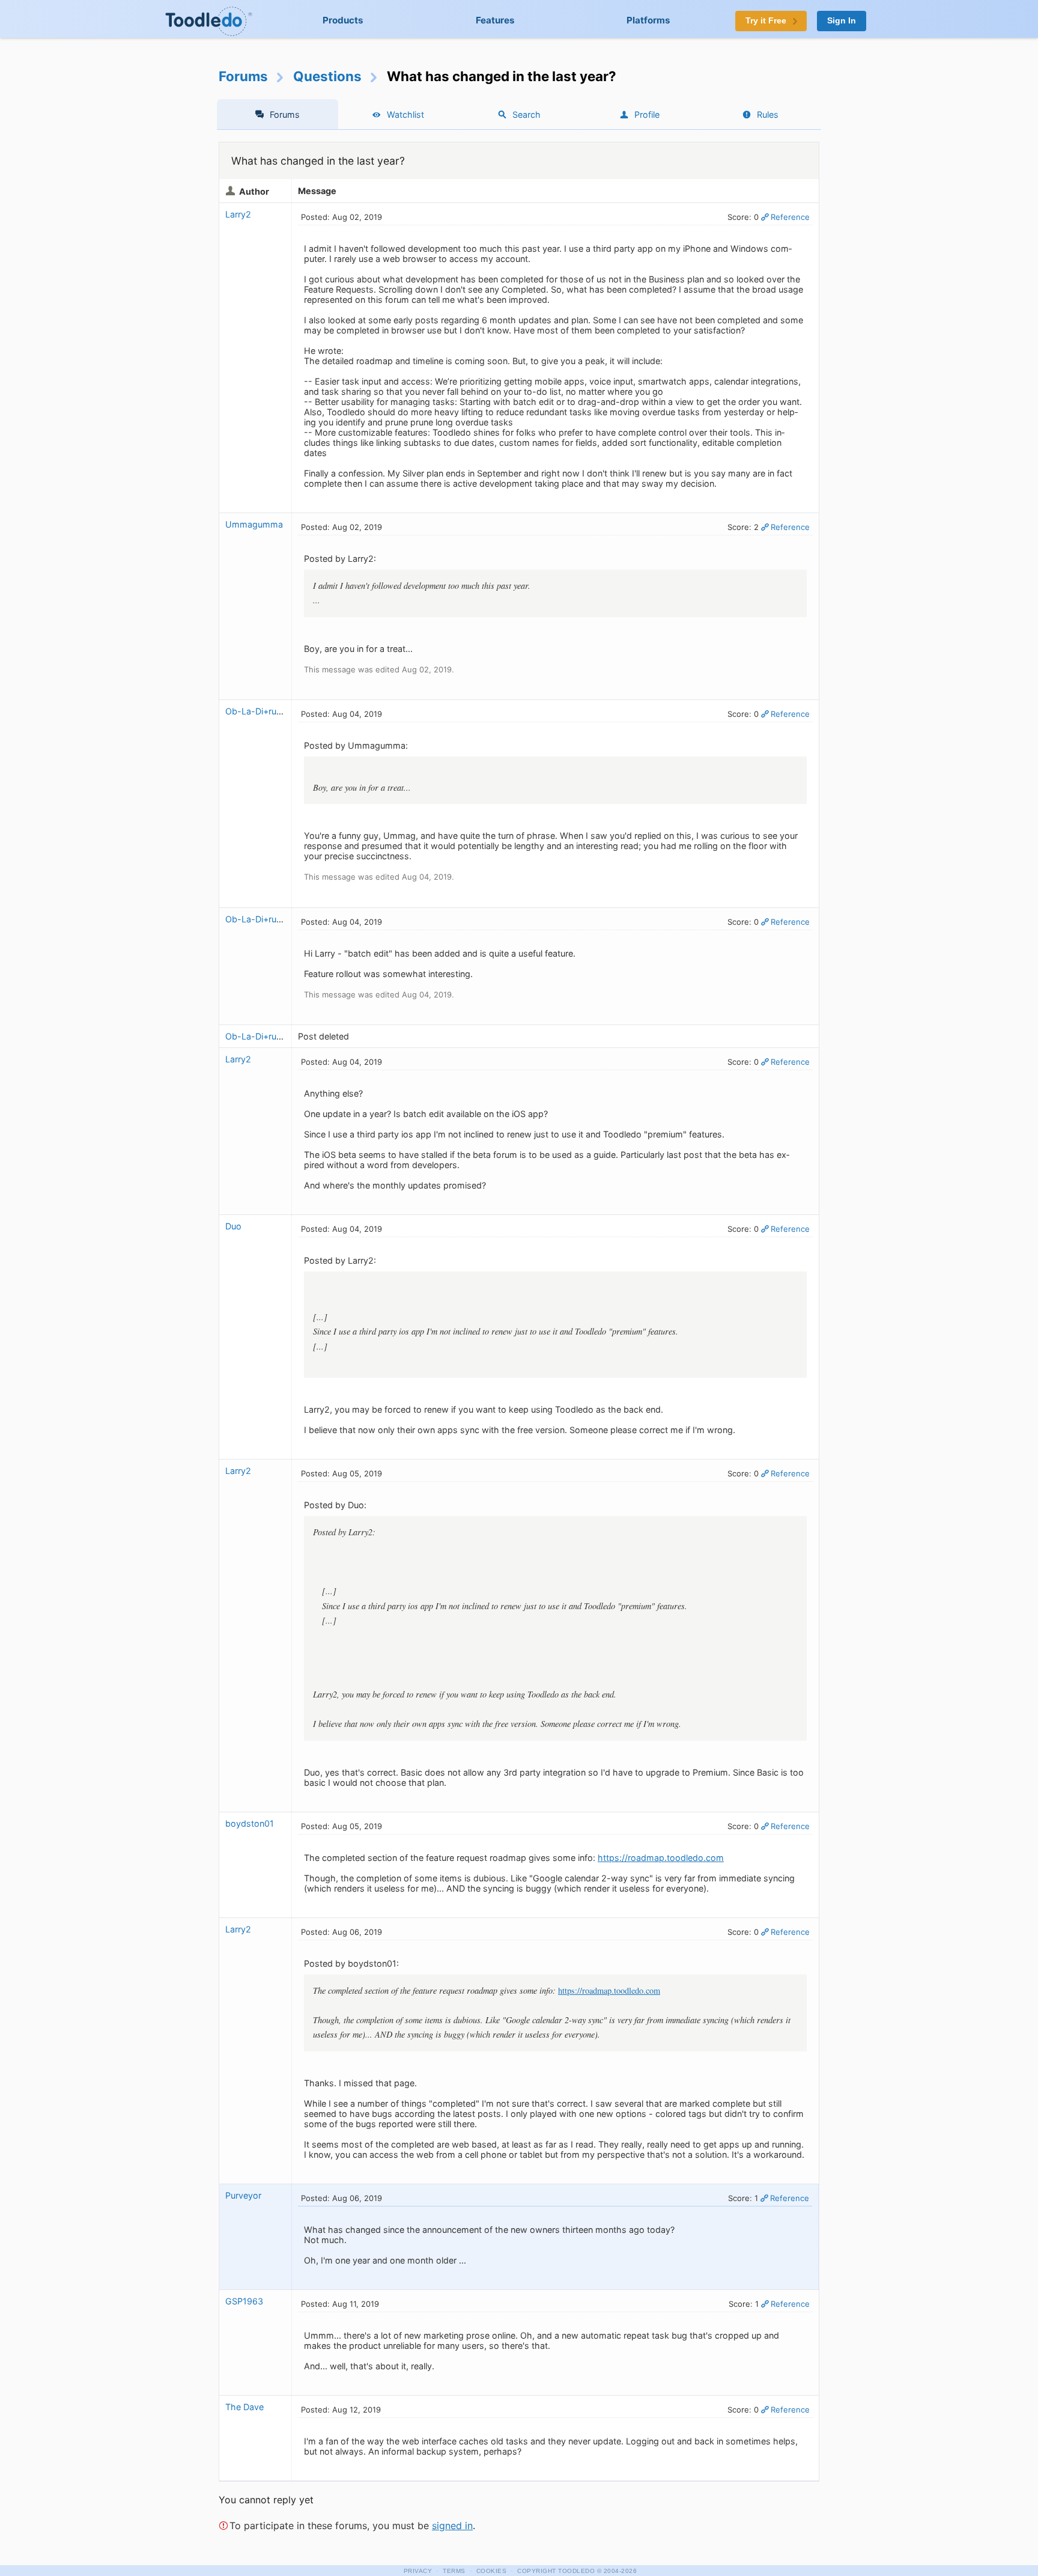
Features (495, 20)
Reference (790, 217)
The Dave (244, 2407)
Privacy (418, 2571)
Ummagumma (254, 524)
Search (527, 114)
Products (343, 20)
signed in (452, 2526)
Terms (454, 2571)
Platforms (648, 20)
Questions (327, 76)
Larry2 (238, 214)
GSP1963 (244, 2301)
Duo (233, 1226)
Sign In (842, 21)
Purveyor (243, 2195)
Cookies (492, 2571)
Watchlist (405, 114)
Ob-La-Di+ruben (258, 711)
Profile (647, 114)
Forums (243, 76)
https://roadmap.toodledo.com (661, 1858)
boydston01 (250, 1823)
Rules (768, 114)
